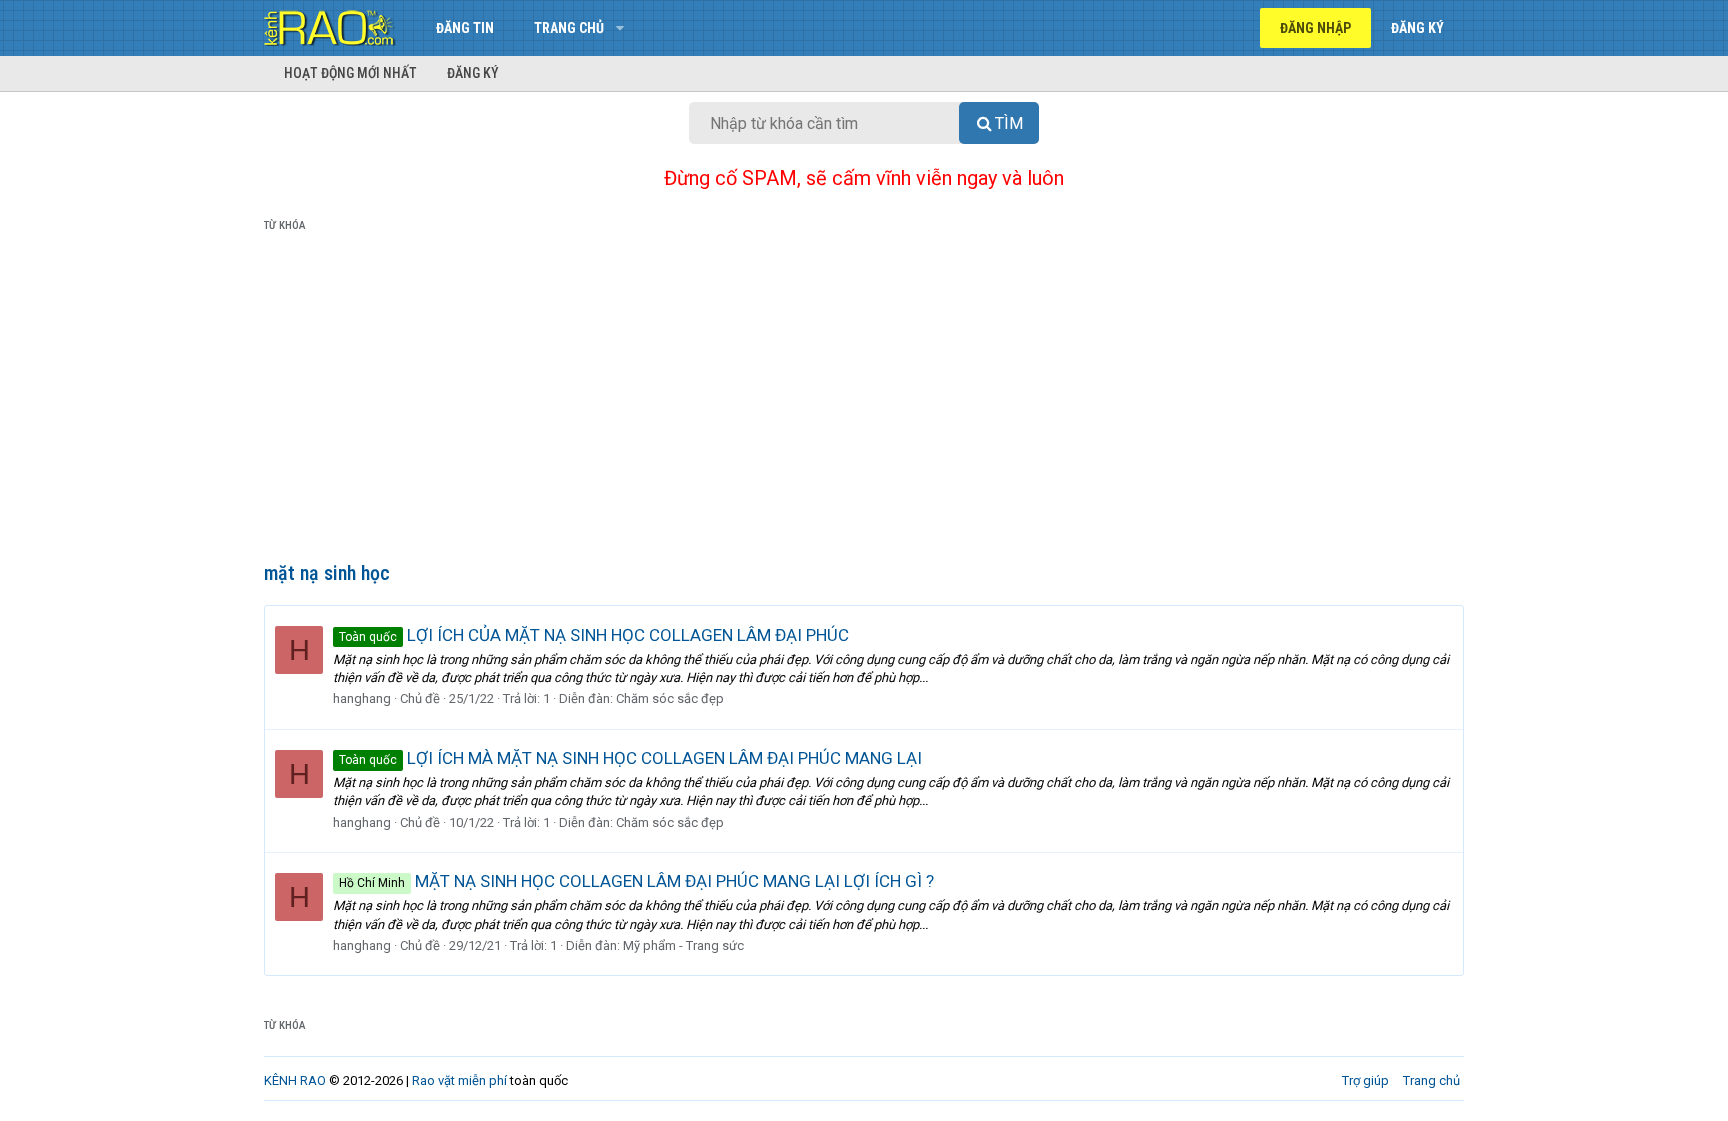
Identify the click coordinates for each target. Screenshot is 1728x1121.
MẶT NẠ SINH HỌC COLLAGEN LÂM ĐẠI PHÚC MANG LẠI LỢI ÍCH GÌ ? (636, 881)
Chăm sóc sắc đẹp (670, 698)
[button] (619, 28)
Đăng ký (473, 73)
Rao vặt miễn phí (459, 1080)
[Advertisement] (864, 401)
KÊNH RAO (295, 1080)
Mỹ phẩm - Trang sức (683, 945)
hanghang (362, 698)
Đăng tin (465, 28)
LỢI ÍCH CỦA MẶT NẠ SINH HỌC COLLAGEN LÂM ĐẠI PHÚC (594, 635)
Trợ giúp (1365, 1080)
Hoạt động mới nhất (350, 73)
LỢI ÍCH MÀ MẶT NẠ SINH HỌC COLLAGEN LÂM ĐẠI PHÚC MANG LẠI (630, 758)
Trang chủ (569, 28)
